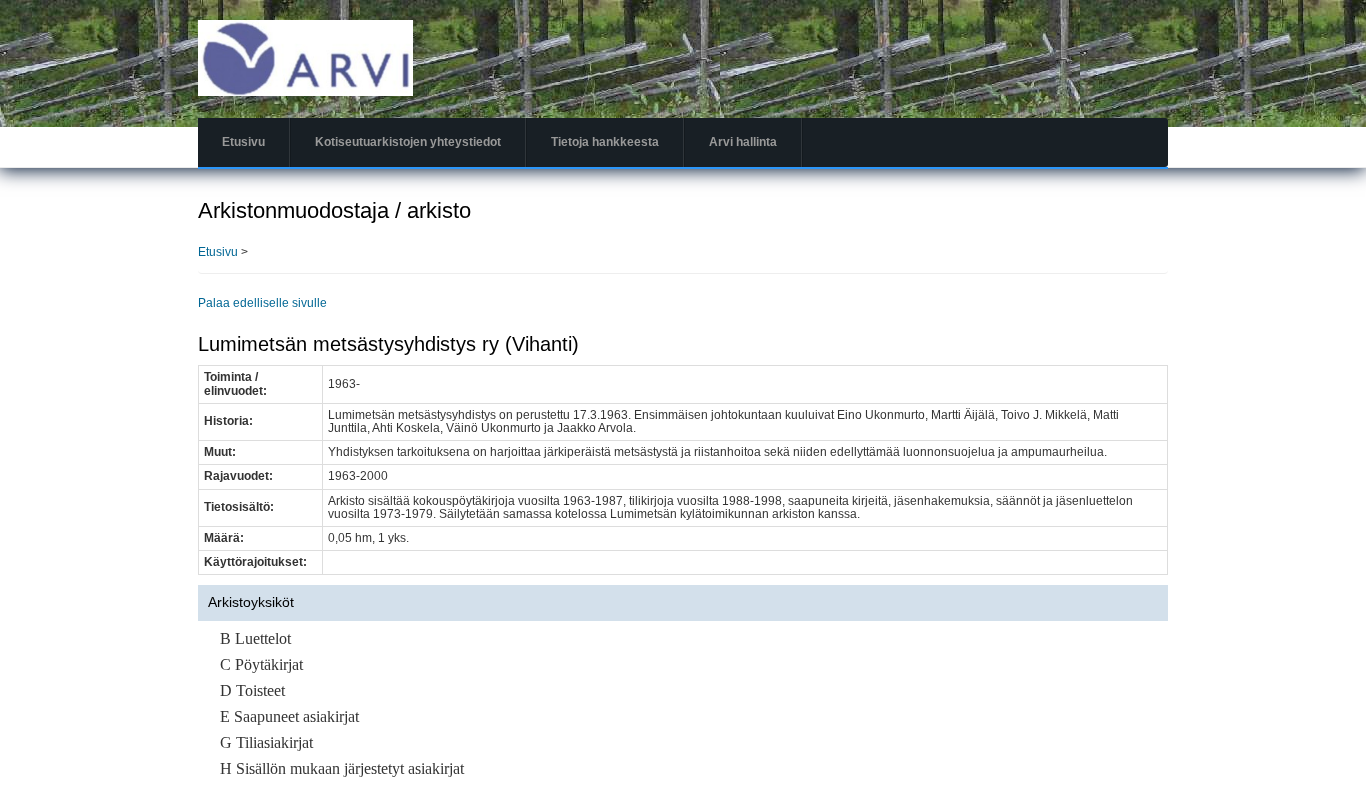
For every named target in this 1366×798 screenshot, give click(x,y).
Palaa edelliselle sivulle (262, 303)
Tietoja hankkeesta (605, 142)
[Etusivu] (305, 57)
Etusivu (243, 142)
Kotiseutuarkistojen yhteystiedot (408, 142)
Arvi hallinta (743, 142)
